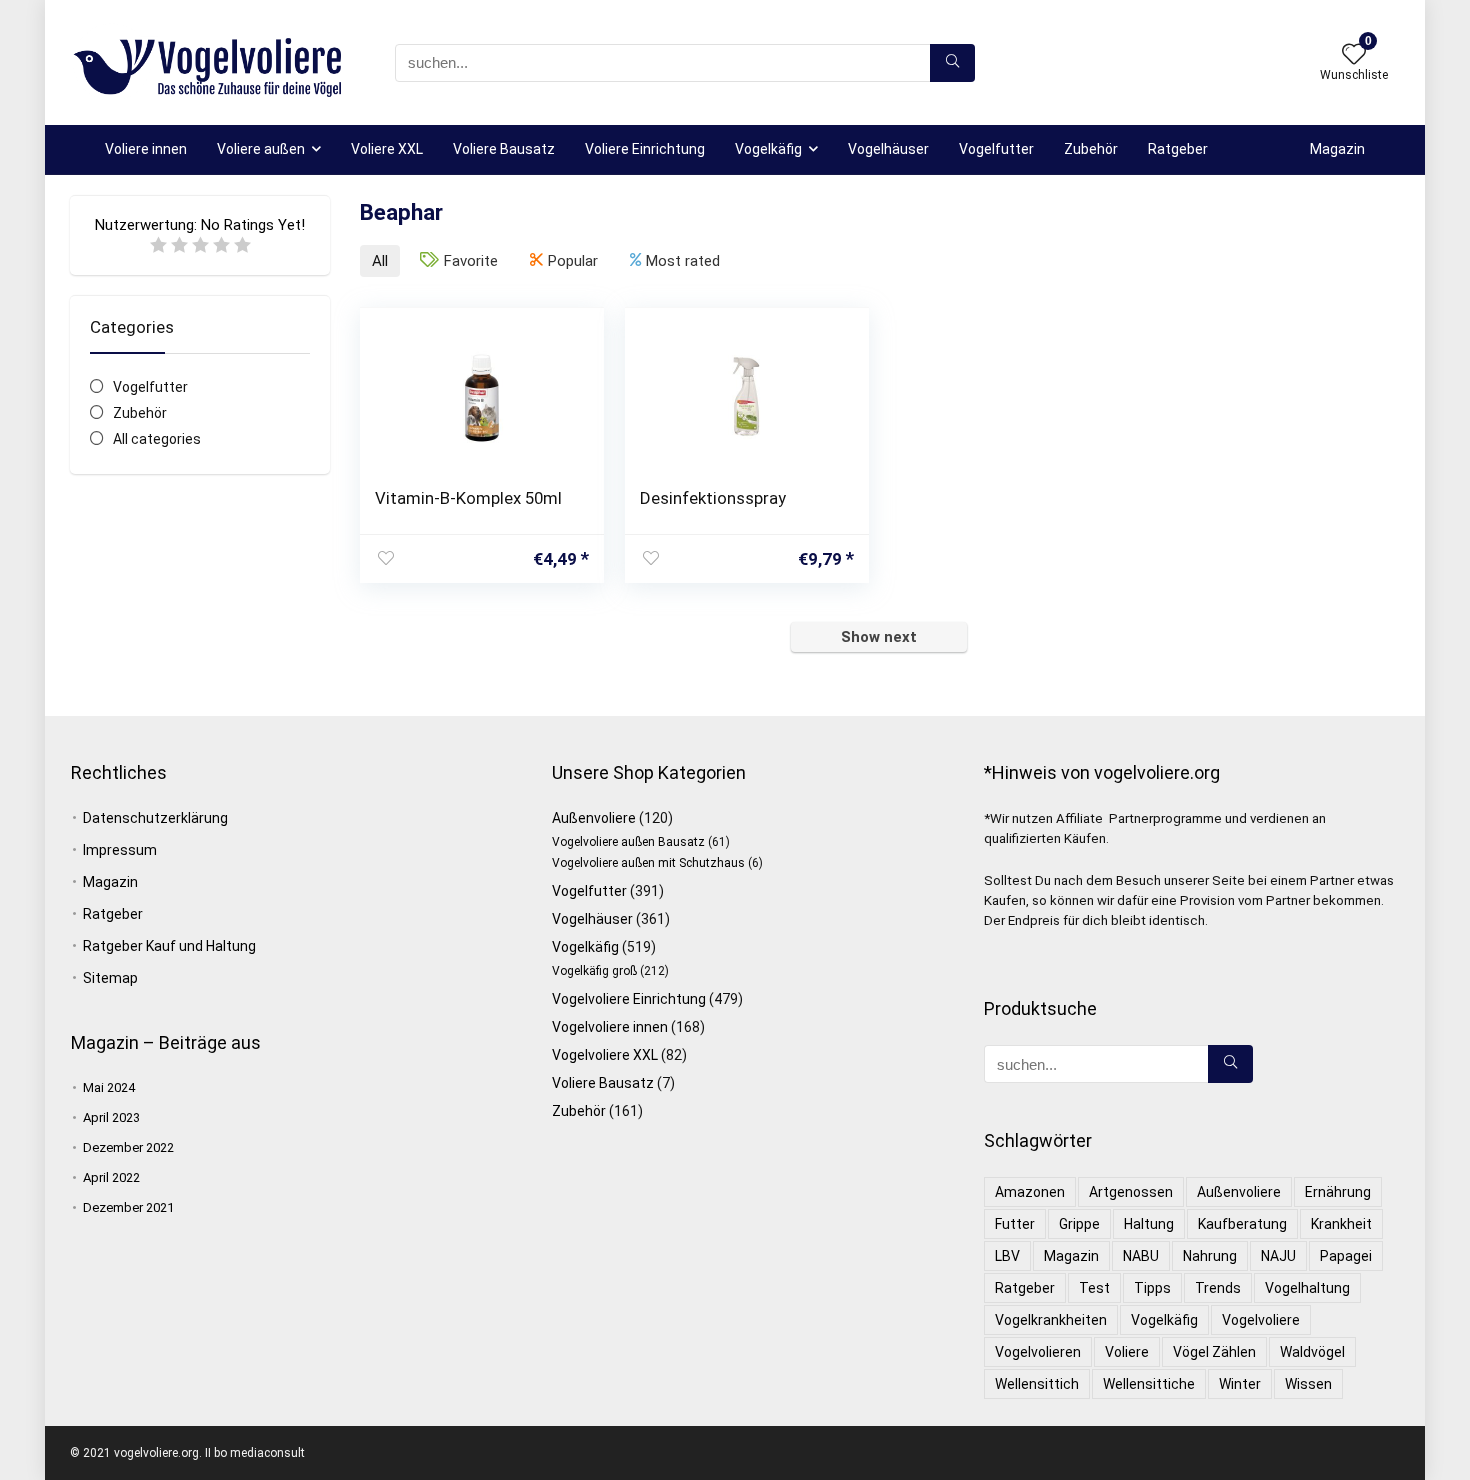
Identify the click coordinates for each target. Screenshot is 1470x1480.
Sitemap (110, 978)
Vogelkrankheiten (1051, 1320)
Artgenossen (1131, 1192)
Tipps (1152, 1288)
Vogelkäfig (768, 149)
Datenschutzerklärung (155, 818)
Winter (1240, 1384)
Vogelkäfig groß (594, 971)
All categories (157, 439)
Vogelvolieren (1038, 1352)
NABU (1141, 1256)
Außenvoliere (594, 818)
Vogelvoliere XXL (605, 1055)
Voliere (1127, 1352)
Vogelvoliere (1261, 1320)
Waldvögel (1312, 1352)
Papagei (1346, 1256)
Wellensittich (1037, 1384)
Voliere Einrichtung (645, 149)
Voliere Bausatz (504, 149)
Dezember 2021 (128, 1207)
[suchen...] (952, 63)
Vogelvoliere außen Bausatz (628, 842)
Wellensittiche (1149, 1384)
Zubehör (1091, 149)
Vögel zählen (1214, 1352)
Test (1094, 1288)
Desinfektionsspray (713, 498)
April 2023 (111, 1117)
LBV (1007, 1256)
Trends (1218, 1288)
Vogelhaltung (1307, 1288)
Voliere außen (261, 149)
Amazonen (1030, 1192)
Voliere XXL (387, 149)
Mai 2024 (109, 1087)
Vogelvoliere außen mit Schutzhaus (648, 863)
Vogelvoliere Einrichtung (629, 999)
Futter (1015, 1224)
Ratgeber (1178, 149)
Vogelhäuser (888, 149)
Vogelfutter (996, 149)
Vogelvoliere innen (610, 1027)
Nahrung (1210, 1256)
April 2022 (111, 1177)
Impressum (120, 850)
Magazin (1337, 149)
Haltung (1149, 1224)
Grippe (1079, 1224)
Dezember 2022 (128, 1147)
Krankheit (1341, 1224)
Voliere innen (146, 149)
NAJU (1278, 1256)
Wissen (1308, 1384)
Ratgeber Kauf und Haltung (169, 946)
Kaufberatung (1242, 1224)
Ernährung (1338, 1192)
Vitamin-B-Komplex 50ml (468, 498)
